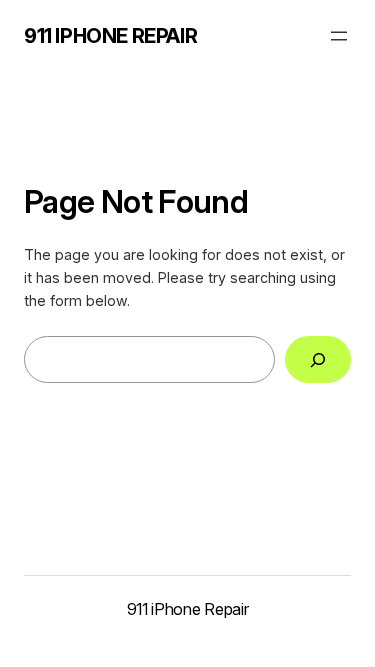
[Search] (318, 359)
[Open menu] (339, 36)
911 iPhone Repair (110, 36)
